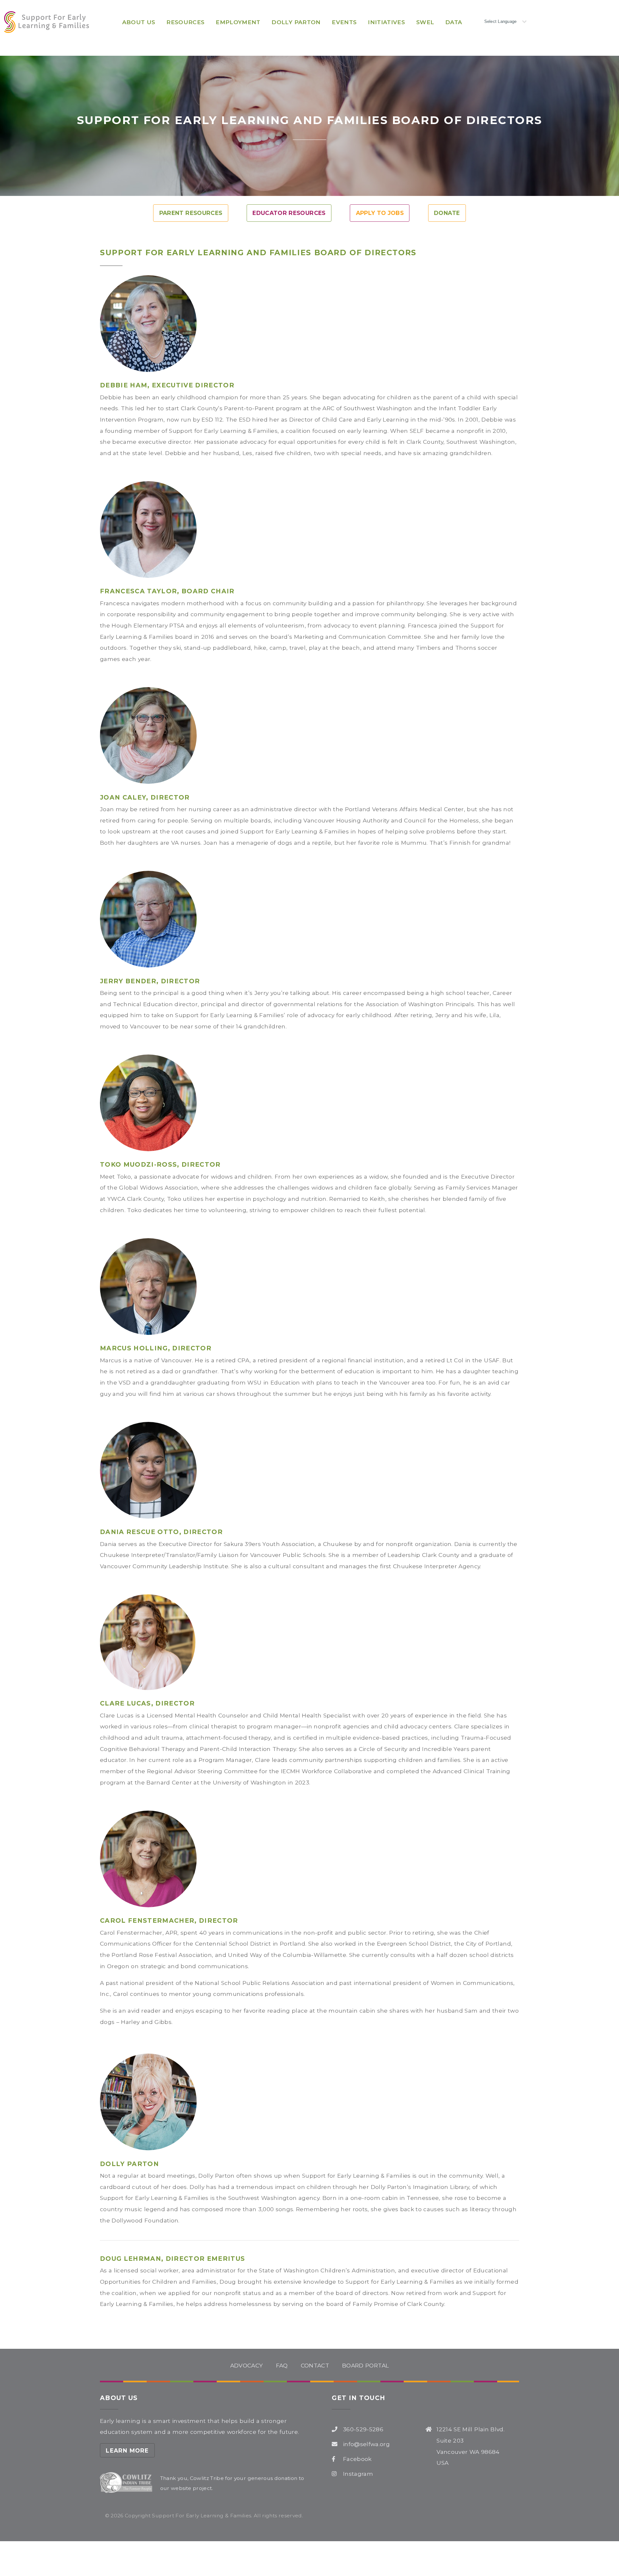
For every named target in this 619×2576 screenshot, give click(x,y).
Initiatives (386, 22)
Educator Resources (289, 213)
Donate (447, 213)
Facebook (357, 2459)
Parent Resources (191, 213)
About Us (139, 22)
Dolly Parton (296, 22)
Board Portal (365, 2365)
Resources (185, 22)
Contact (315, 2365)
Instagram (358, 2474)
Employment (238, 22)
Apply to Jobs (380, 213)
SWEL (425, 22)
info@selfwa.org (366, 2444)
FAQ (282, 2365)
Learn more (127, 2450)
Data (454, 22)
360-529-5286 (363, 2429)
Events (344, 22)
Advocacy (247, 2365)
